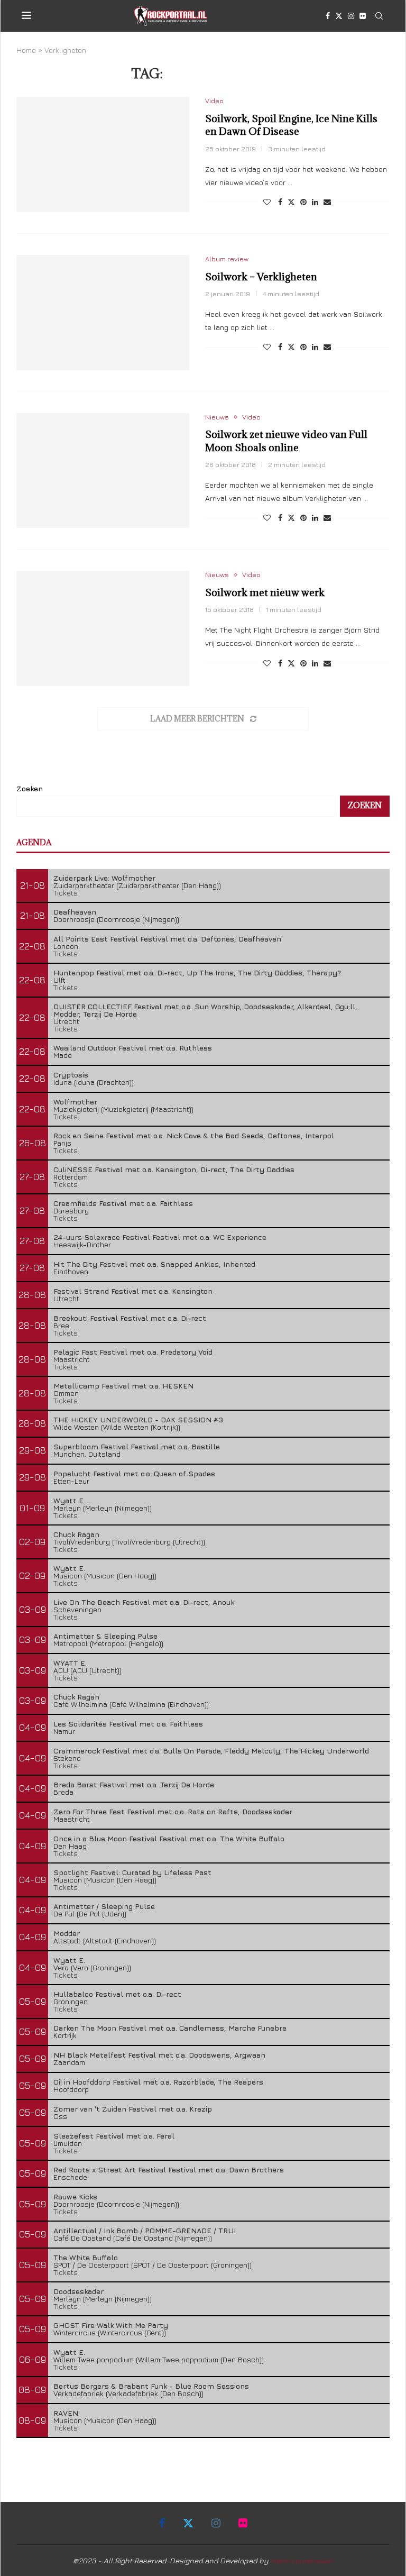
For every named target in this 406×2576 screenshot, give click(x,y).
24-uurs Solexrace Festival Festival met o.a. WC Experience (160, 1237)
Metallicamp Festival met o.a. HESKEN (123, 1386)
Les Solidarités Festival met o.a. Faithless (128, 1724)
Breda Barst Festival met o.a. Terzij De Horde (134, 1784)
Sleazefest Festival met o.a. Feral (114, 2136)
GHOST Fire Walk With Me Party (111, 2325)
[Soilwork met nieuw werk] (103, 628)
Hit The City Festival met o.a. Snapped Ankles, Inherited (154, 1264)
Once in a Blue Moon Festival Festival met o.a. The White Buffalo (169, 1838)
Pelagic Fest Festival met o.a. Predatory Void (133, 1352)
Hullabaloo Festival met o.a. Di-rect (117, 1994)
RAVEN (66, 2413)
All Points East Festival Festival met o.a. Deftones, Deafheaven (167, 939)
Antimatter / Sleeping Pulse (104, 1906)
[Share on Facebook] (280, 202)
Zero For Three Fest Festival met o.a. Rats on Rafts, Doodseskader (173, 1811)
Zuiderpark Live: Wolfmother (104, 878)
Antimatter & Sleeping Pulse (105, 1636)
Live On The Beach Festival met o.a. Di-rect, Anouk (144, 1602)
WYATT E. (70, 1663)
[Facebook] (328, 16)
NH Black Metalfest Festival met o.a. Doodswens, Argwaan (159, 2055)
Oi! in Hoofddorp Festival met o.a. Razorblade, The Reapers (158, 2082)
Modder (67, 1933)
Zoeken (30, 788)
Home (26, 50)
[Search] (379, 16)
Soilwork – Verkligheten (261, 277)
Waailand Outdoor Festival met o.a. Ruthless (133, 1048)
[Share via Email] (327, 202)
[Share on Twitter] (291, 202)
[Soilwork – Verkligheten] (103, 313)
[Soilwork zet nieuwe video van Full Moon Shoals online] (103, 471)
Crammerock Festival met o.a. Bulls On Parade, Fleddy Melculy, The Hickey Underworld (211, 1751)
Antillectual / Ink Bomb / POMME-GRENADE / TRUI (145, 2230)
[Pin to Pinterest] (303, 202)
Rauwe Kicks (75, 2196)
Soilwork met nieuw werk (265, 592)
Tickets (66, 893)
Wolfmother (75, 1102)
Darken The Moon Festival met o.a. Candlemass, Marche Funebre (170, 2028)
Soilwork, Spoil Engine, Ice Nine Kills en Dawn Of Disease (291, 125)
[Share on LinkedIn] (315, 202)
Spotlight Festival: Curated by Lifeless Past (132, 1872)
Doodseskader (79, 2291)
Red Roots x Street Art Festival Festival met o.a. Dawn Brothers (169, 2169)
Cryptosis (71, 1075)
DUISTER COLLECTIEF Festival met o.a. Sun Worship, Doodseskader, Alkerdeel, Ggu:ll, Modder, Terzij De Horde (205, 1010)
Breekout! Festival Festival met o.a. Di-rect (130, 1318)
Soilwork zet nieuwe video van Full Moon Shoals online (286, 441)
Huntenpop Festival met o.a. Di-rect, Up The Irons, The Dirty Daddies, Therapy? (197, 972)
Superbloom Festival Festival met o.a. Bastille (137, 1446)
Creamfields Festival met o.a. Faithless (123, 1203)
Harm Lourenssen (302, 2560)
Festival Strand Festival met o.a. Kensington (133, 1291)
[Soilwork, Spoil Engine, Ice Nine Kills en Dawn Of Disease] (103, 154)
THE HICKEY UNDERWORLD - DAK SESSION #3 (138, 1419)
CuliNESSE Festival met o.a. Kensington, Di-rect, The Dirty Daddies (174, 1169)
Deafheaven (75, 912)
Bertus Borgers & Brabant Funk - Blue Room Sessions (151, 2386)
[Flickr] (363, 16)
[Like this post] (267, 202)
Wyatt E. (69, 1500)
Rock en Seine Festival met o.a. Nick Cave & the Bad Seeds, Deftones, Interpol (194, 1135)
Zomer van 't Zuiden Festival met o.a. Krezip (133, 2109)
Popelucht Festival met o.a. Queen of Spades (134, 1473)
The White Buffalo (86, 2257)
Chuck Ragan (76, 1534)
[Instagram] (351, 16)
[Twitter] (339, 16)
